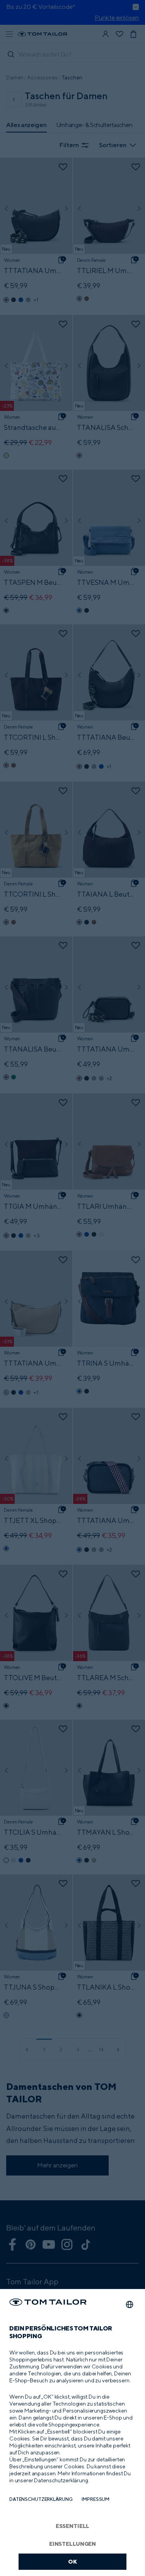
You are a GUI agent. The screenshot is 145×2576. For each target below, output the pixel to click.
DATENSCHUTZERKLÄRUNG (41, 2499)
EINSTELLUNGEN (72, 2544)
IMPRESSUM (96, 2499)
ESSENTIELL (73, 2526)
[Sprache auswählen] (130, 2304)
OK (72, 2561)
